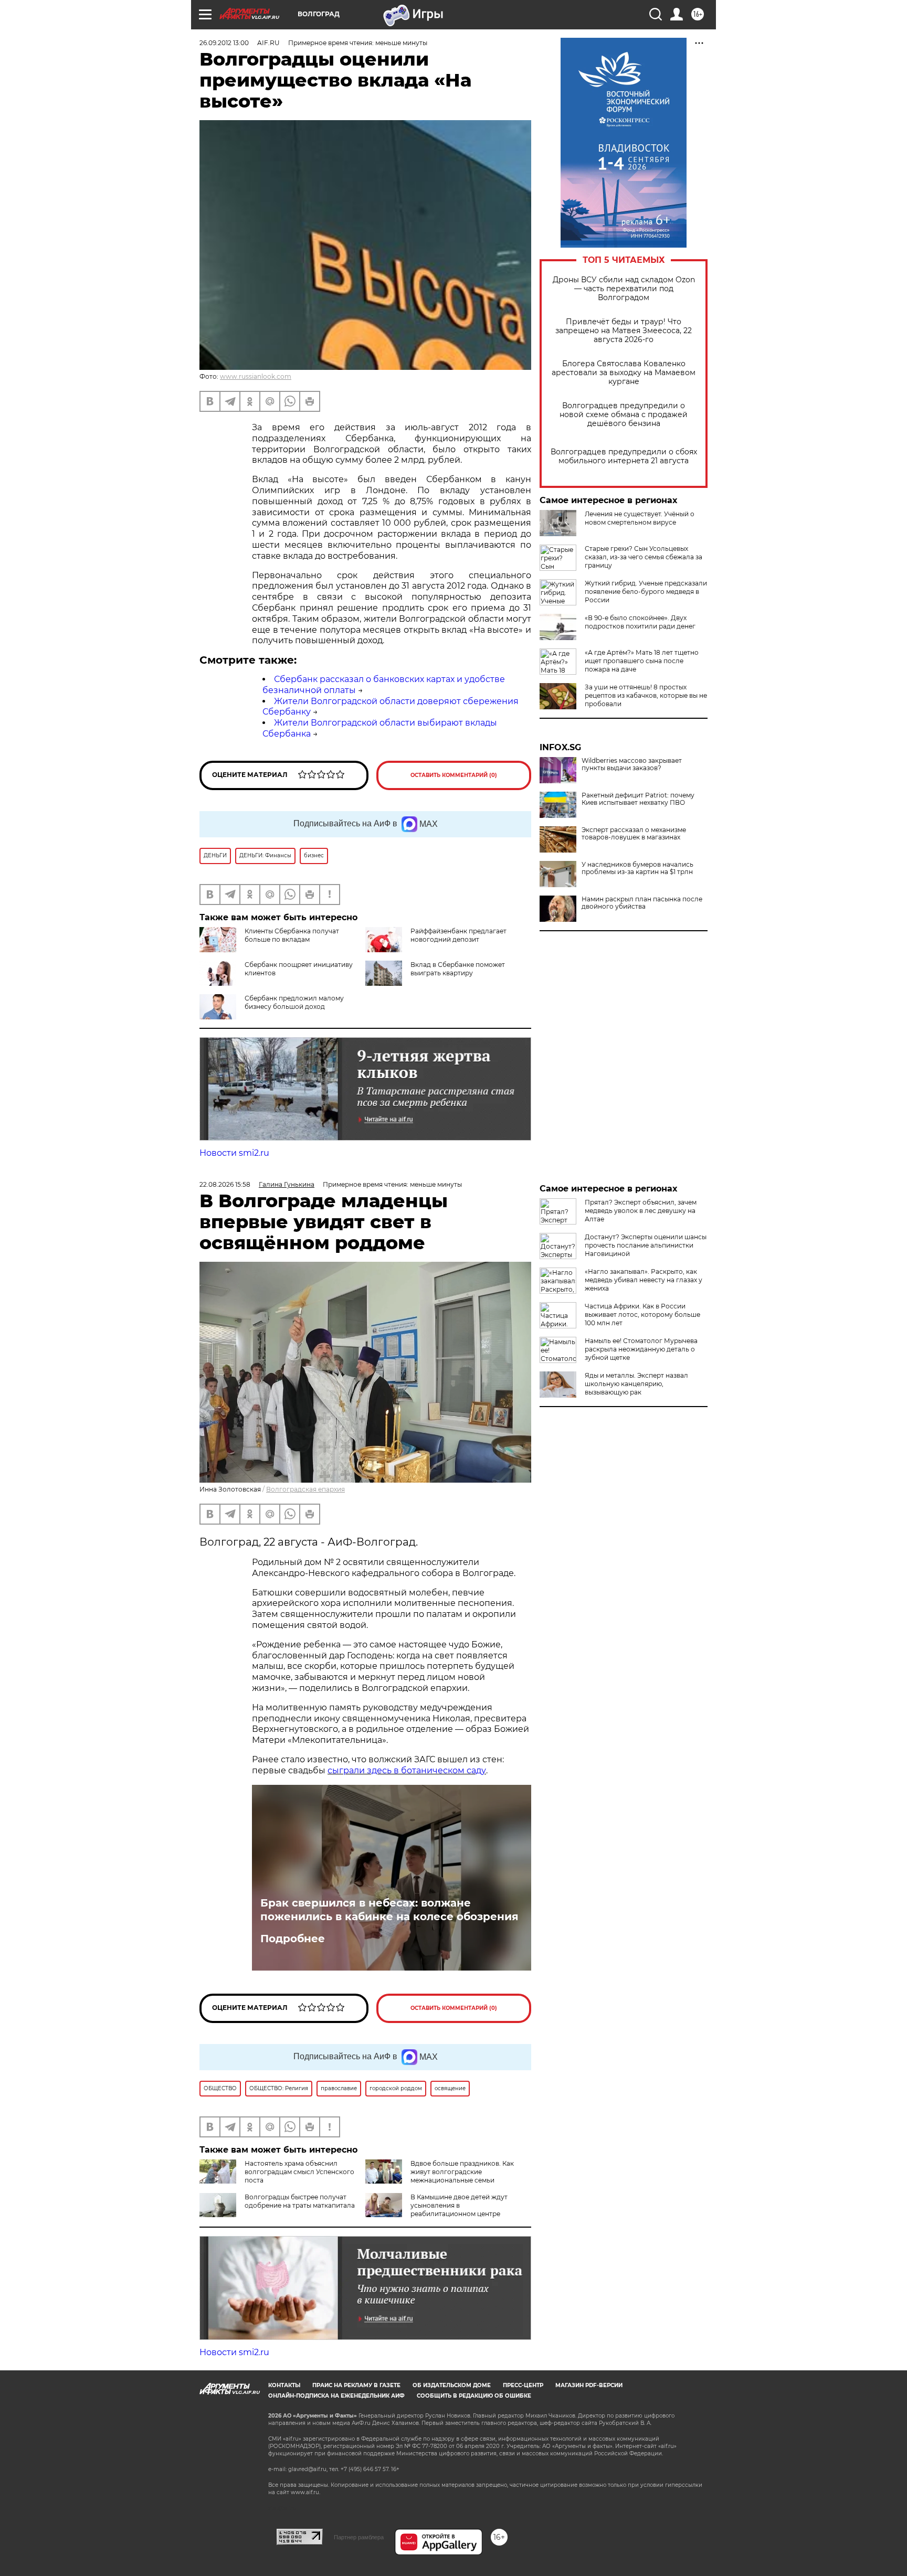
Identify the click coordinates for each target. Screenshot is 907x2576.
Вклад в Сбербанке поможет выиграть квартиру (458, 969)
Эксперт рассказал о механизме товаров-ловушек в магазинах (634, 834)
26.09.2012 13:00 (224, 43)
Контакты (284, 2385)
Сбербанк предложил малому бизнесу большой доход (294, 1002)
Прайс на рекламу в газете (356, 2385)
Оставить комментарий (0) (454, 775)
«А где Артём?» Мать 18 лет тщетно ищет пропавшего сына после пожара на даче (642, 661)
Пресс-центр (523, 2385)
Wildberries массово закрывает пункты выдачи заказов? (632, 764)
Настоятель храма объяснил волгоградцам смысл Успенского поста (299, 2172)
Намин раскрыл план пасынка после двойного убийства (642, 903)
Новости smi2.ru (234, 1153)
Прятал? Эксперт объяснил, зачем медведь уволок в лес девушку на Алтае (641, 1211)
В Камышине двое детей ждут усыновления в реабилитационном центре (459, 2205)
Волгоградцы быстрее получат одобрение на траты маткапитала (300, 2201)
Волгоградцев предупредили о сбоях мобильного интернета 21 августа (624, 456)
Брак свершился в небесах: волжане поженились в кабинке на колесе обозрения (389, 1910)
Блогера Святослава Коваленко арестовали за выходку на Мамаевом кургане (624, 373)
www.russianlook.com (256, 376)
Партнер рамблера (359, 2537)
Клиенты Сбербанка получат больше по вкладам (292, 935)
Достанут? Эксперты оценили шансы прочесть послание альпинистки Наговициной (646, 1245)
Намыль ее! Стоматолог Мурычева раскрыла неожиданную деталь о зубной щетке (641, 1349)
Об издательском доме (452, 2385)
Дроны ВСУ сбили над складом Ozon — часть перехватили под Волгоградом (624, 289)
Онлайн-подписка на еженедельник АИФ (336, 2396)
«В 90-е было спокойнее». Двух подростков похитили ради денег (640, 622)
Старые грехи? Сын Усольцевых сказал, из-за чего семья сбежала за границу (644, 557)
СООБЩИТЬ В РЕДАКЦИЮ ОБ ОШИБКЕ (474, 2396)
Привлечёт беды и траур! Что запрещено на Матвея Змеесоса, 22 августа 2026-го (624, 331)
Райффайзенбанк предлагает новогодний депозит (458, 935)
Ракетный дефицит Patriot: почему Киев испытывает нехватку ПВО (638, 799)
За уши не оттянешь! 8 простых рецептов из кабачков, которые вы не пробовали (646, 695)
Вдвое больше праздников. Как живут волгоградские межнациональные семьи (462, 2172)
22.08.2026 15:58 (225, 1184)
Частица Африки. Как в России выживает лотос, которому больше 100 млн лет (642, 1314)
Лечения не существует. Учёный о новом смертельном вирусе (640, 518)
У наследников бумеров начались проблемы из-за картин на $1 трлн (637, 868)
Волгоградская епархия (305, 1489)
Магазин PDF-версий (589, 2385)
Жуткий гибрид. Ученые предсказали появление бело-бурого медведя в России (646, 592)
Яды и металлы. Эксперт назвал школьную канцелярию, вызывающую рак (636, 1384)
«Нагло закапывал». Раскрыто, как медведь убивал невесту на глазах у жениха (644, 1280)
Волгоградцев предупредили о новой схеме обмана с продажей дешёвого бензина (624, 415)
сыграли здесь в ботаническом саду (407, 1770)
